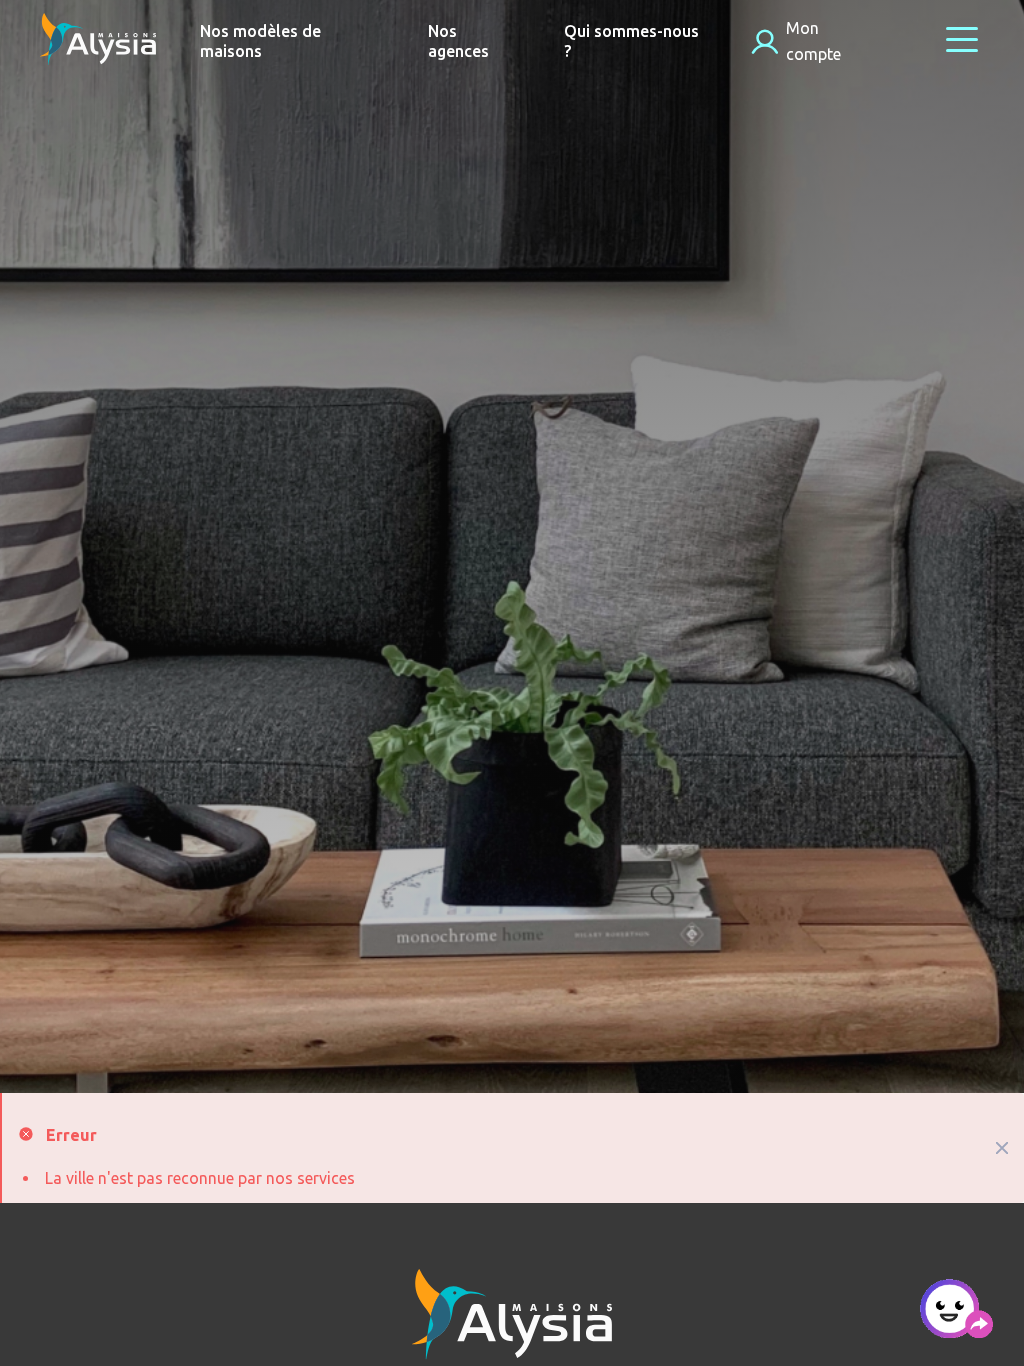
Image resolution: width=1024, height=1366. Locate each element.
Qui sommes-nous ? (631, 41)
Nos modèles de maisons (260, 41)
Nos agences (458, 41)
